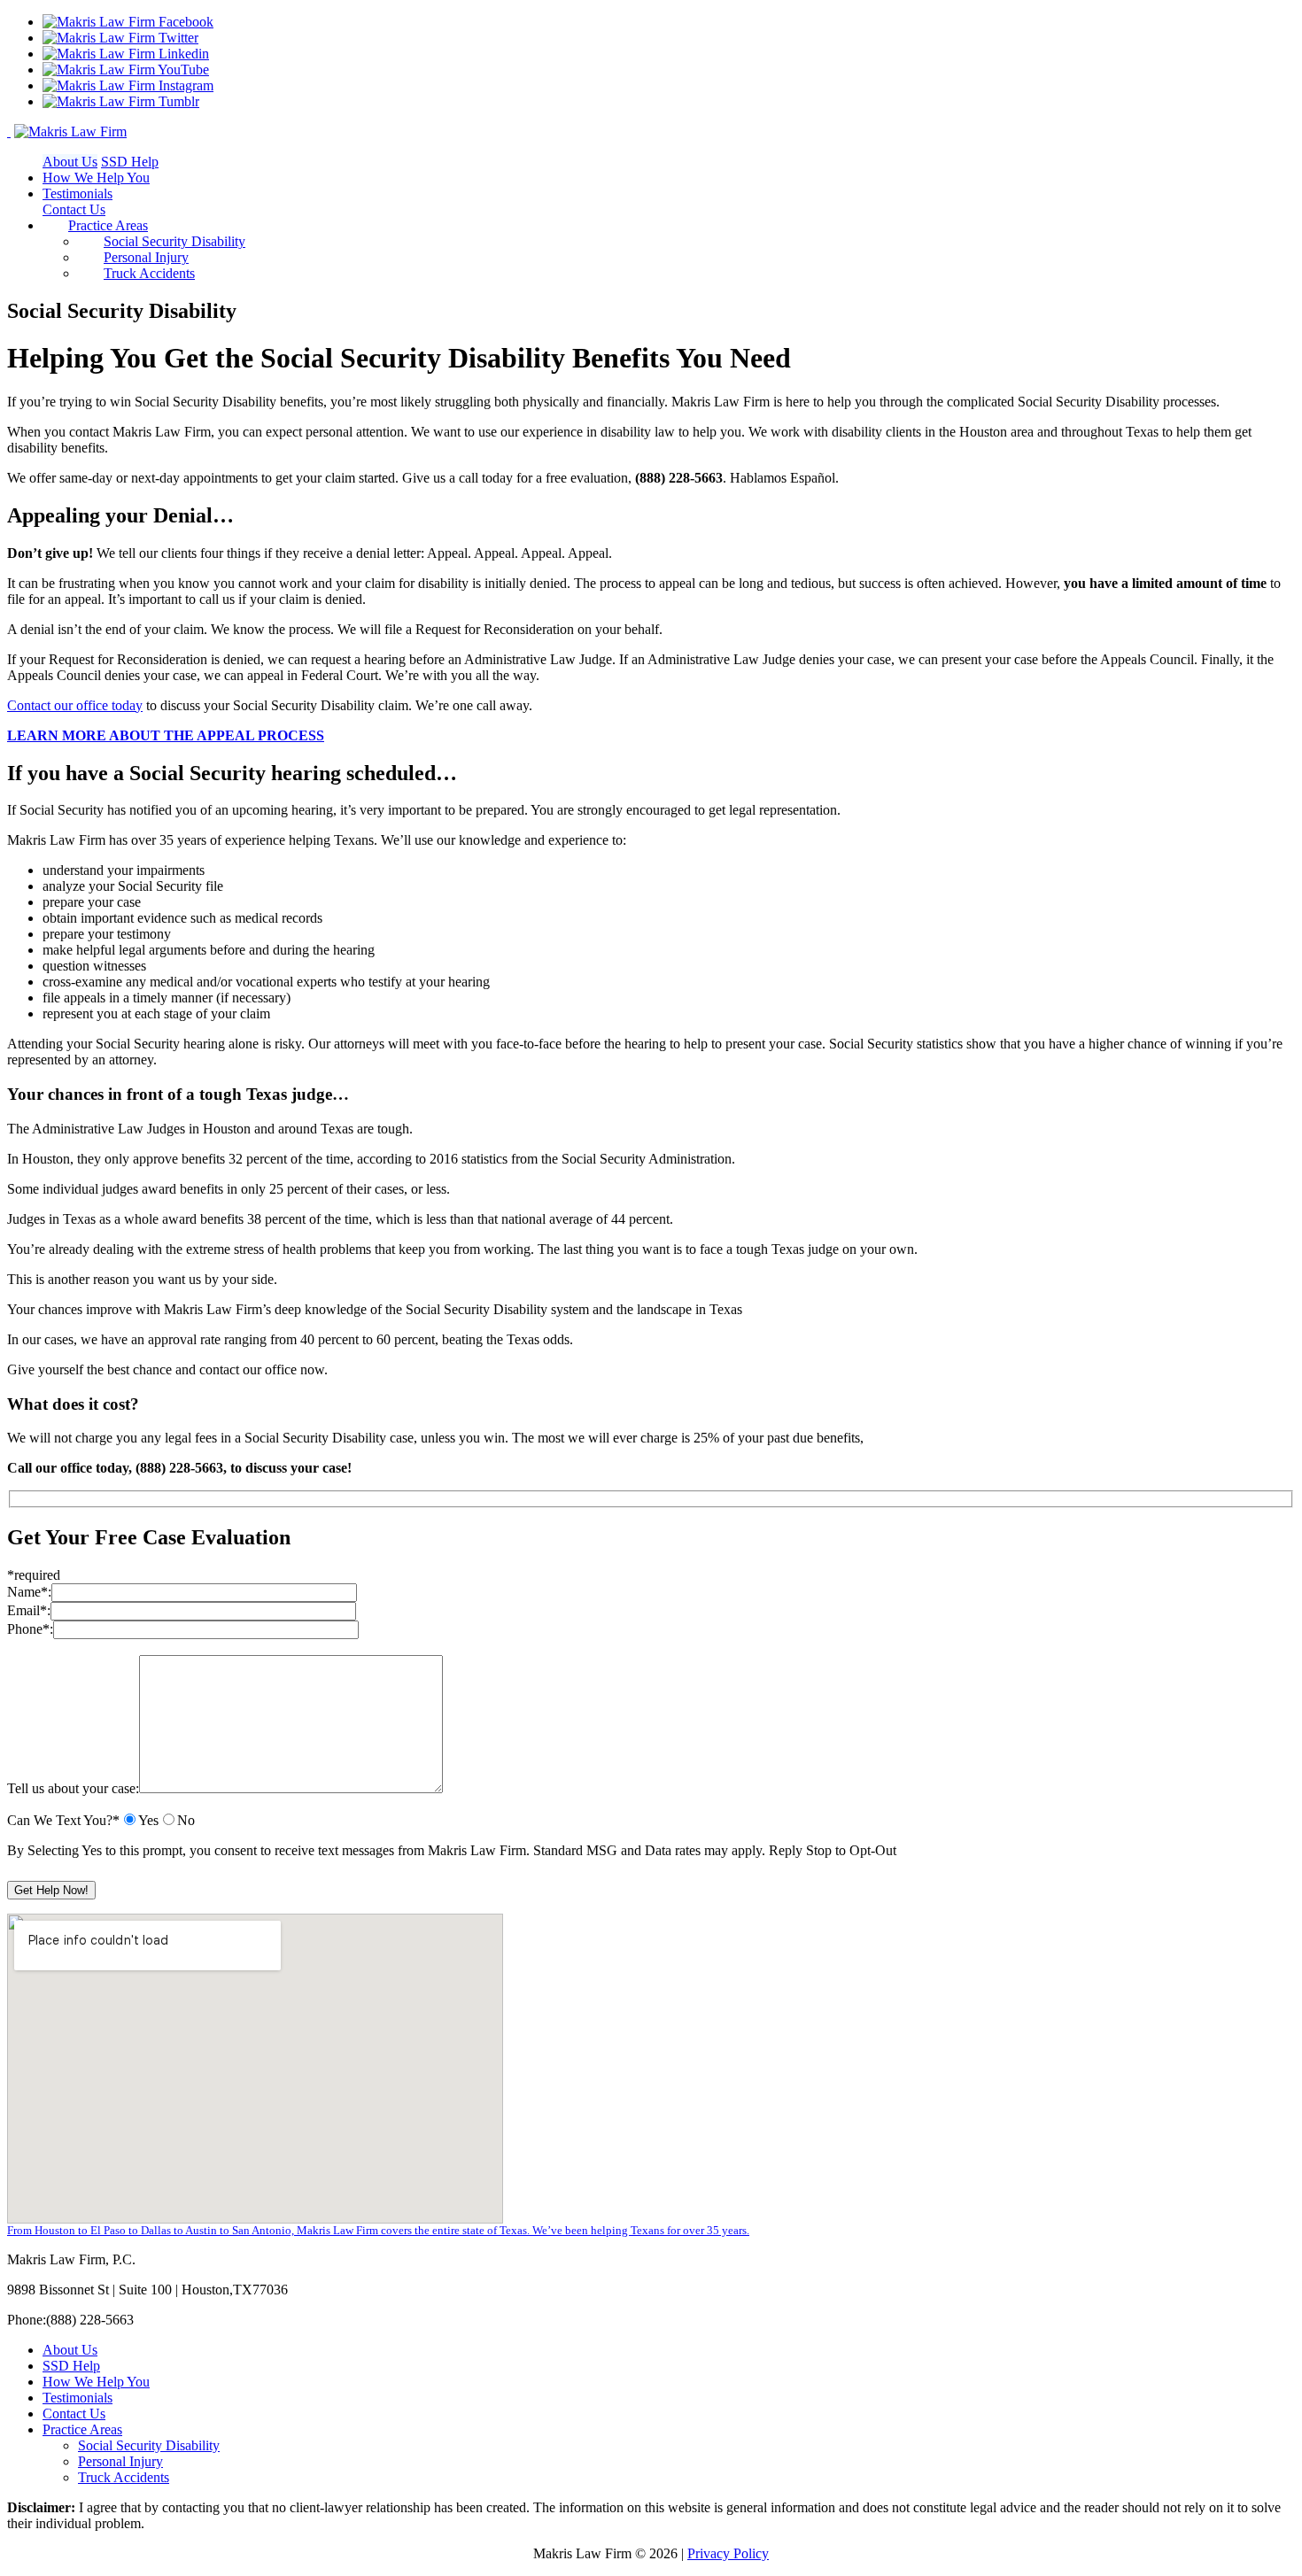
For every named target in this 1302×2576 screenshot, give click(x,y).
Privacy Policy (728, 2553)
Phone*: (30, 1629)
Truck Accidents (149, 273)
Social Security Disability (174, 241)
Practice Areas (108, 225)
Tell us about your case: (73, 1788)
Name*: (29, 1592)
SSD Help (130, 162)
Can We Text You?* (63, 1820)
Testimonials (77, 193)
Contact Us (74, 209)
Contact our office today (75, 705)
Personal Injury (146, 257)
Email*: (29, 1610)
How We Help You (96, 178)
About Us (70, 162)
